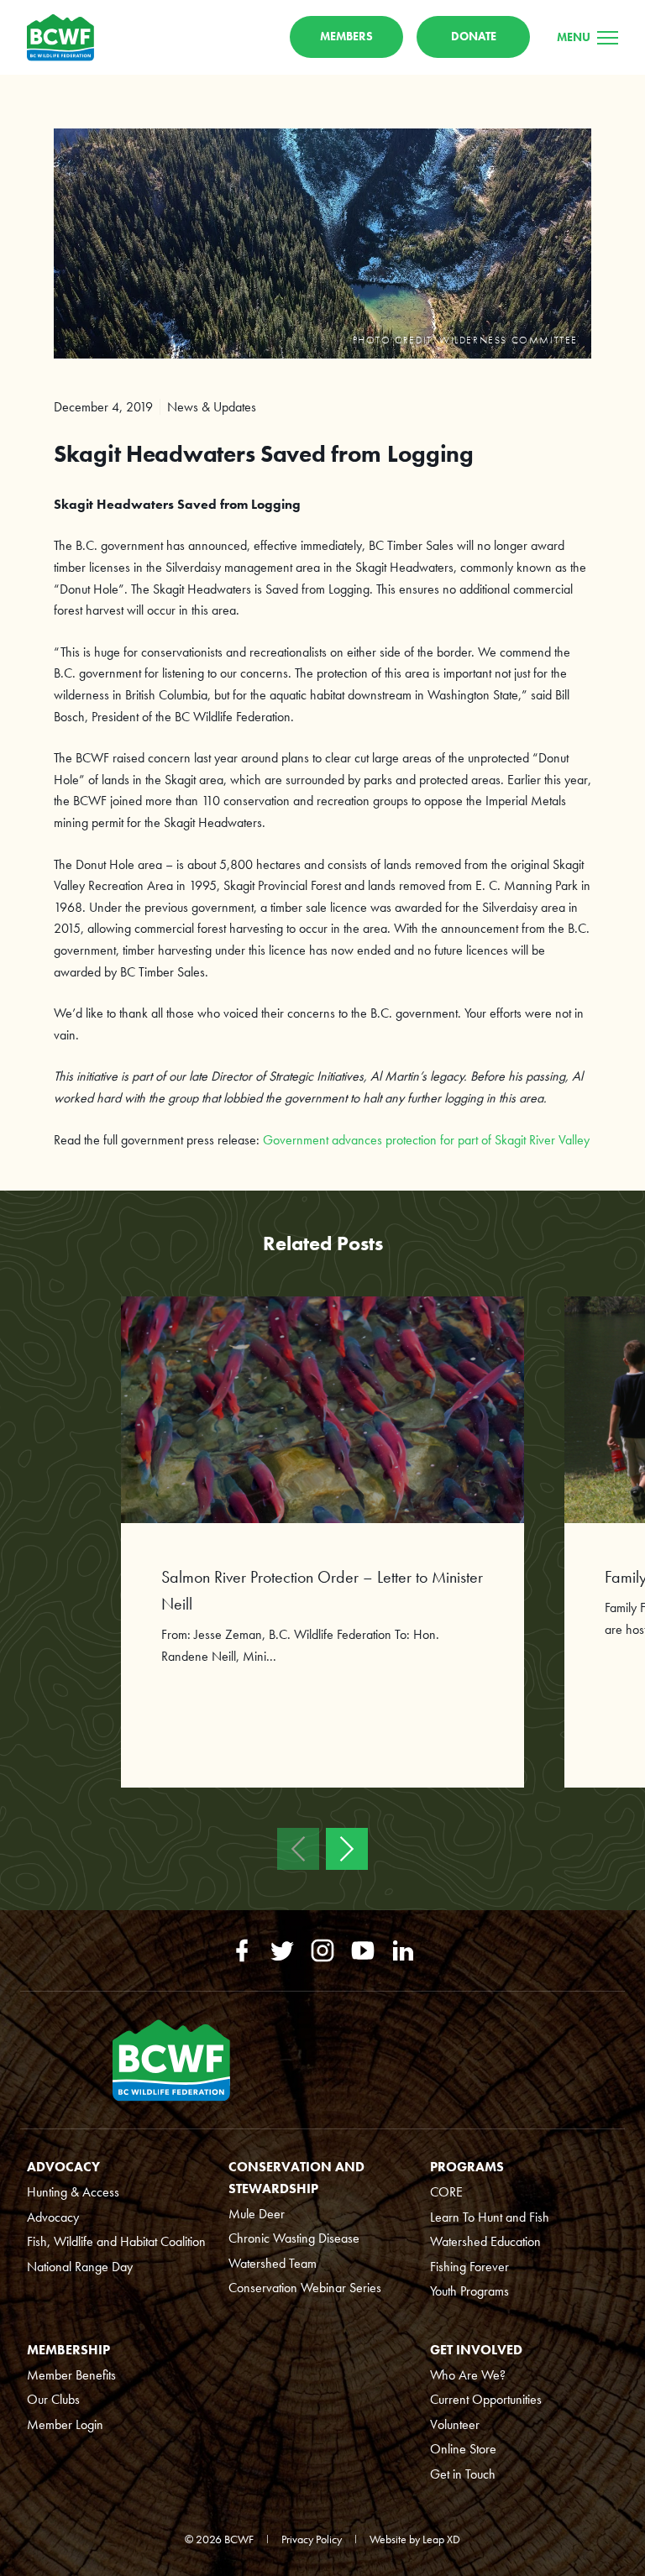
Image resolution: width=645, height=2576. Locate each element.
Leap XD (441, 2539)
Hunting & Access (73, 2192)
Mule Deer (257, 2214)
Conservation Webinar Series (305, 2288)
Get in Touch (463, 2474)
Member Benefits (71, 2375)
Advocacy (53, 2217)
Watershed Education (485, 2241)
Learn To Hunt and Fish (490, 2217)
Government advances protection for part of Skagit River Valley (426, 1140)
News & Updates (212, 407)
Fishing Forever (469, 2267)
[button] (298, 1849)
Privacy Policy (312, 2539)
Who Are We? (468, 2375)
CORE (446, 2192)
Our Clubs (53, 2399)
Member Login (65, 2424)
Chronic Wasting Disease (294, 2238)
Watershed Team (273, 2263)
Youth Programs (469, 2291)
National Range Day (80, 2267)
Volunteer (455, 2424)
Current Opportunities (486, 2399)
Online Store (463, 2449)
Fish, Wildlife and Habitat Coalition (116, 2241)
